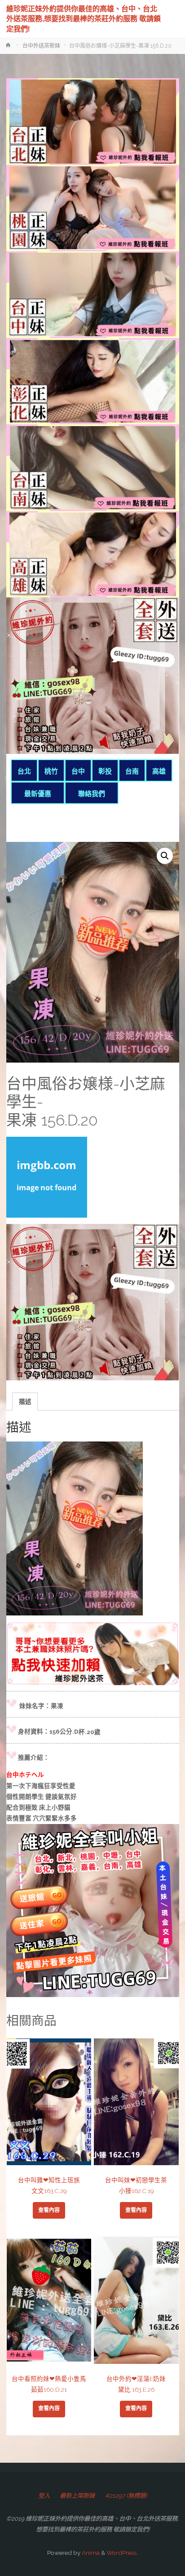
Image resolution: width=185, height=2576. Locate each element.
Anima (90, 2553)
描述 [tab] (25, 1401)
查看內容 (49, 2210)
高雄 (159, 771)
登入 (44, 2496)
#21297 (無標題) (126, 2496)
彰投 (105, 771)
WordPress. (122, 2553)
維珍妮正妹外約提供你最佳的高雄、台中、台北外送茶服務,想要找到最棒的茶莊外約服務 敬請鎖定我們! (84, 18)
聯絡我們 (92, 794)
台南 (132, 771)
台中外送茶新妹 (41, 46)
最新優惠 (38, 794)
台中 (78, 771)
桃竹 (51, 771)
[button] (165, 856)
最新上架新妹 (77, 2496)
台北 (24, 771)
